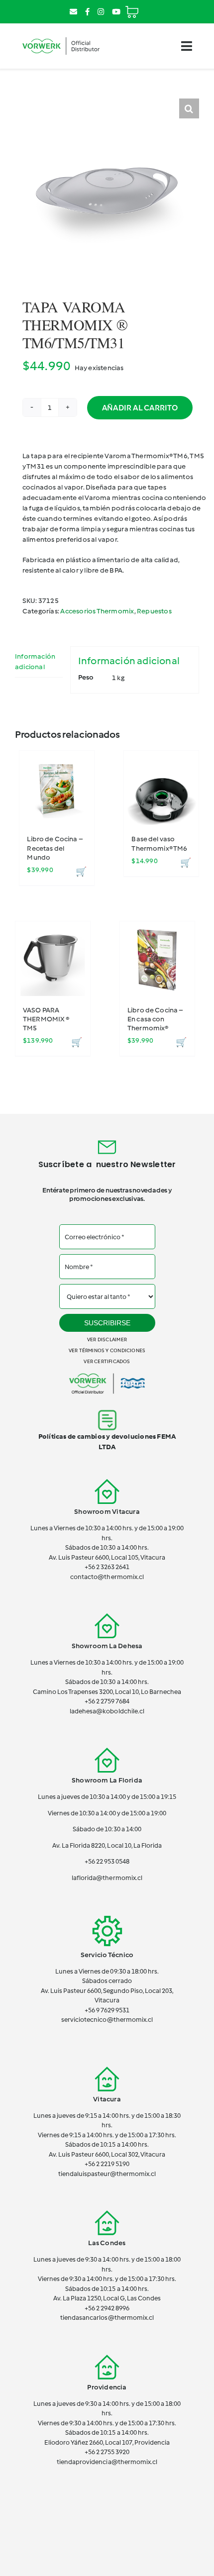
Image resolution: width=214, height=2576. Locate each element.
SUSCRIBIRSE (107, 1323)
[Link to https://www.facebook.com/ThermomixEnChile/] (87, 12)
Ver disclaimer (107, 1339)
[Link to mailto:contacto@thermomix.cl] (73, 12)
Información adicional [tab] (35, 662)
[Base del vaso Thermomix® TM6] (161, 788)
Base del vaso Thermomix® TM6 (159, 843)
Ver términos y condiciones (107, 1350)
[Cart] (132, 8)
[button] (189, 108)
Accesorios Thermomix (97, 611)
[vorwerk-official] (61, 37)
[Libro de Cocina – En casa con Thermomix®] (157, 959)
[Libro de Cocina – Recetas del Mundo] (57, 788)
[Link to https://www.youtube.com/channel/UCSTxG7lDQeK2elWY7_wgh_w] (116, 12)
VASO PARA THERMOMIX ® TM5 (46, 1019)
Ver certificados (107, 1361)
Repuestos (154, 611)
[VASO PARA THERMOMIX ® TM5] (53, 959)
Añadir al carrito (140, 408)
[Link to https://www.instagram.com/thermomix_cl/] (101, 12)
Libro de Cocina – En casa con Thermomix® (155, 1019)
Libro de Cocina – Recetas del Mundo (55, 848)
